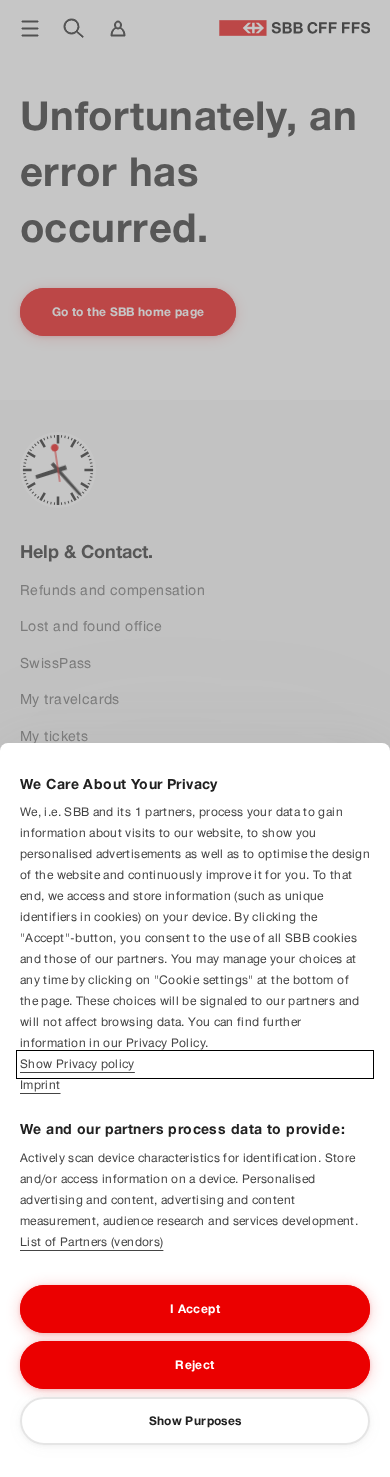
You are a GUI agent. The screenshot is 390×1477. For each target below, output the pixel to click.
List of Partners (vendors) (91, 1242)
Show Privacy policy (77, 1064)
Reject (194, 1365)
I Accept (195, 1309)
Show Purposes (195, 1421)
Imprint (40, 1085)
